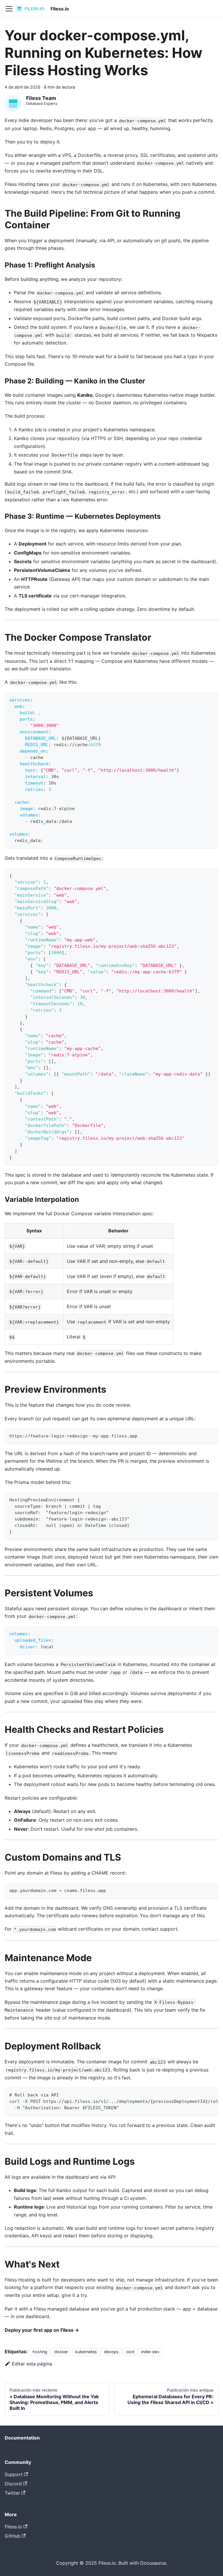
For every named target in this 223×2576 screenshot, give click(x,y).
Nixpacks (207, 335)
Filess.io (13, 2527)
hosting (40, 2352)
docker (61, 2352)
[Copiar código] (211, 699)
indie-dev (150, 2352)
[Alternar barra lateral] (9, 9)
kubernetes (86, 2352)
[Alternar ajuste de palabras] (201, 2094)
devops (111, 2352)
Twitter (12, 2493)
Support (14, 2474)
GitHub (12, 2536)
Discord (13, 2484)
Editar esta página (32, 2364)
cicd (130, 2352)
